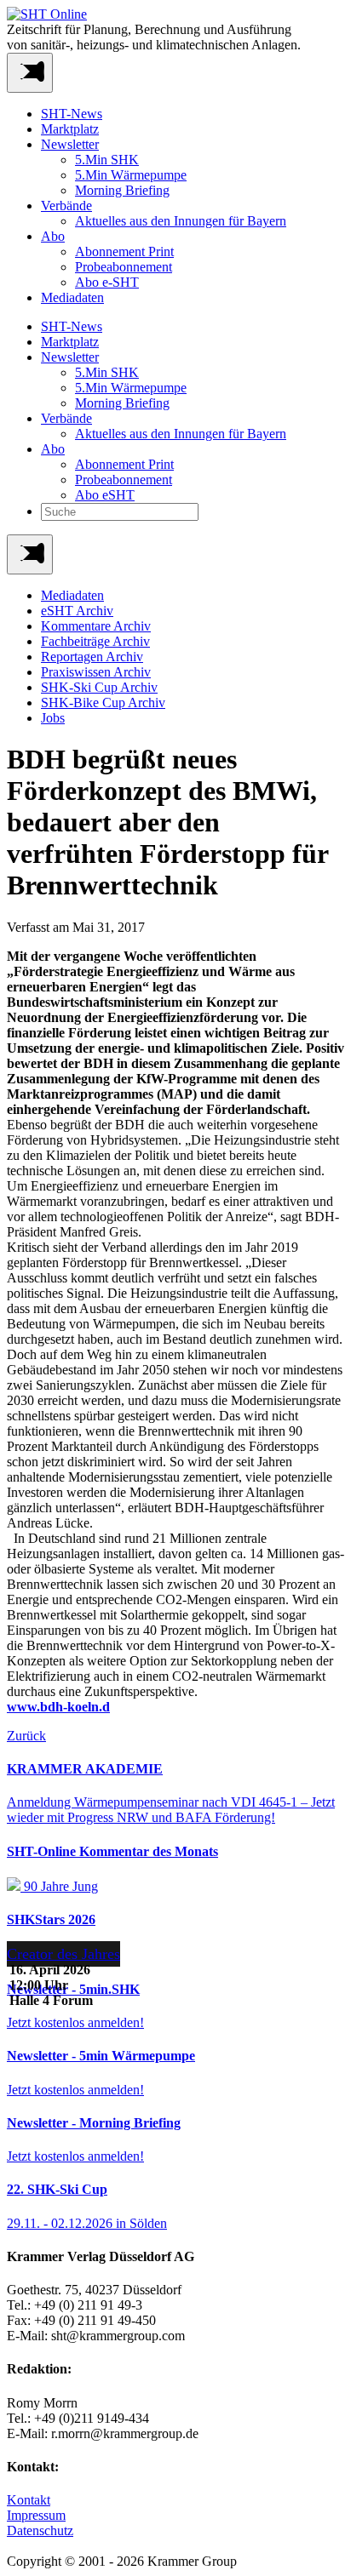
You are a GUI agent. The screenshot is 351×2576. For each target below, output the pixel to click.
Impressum (36, 2515)
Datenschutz (40, 2530)
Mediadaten (72, 297)
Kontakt (29, 2500)
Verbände (66, 206)
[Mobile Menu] (30, 73)
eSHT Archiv (77, 611)
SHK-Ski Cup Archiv (99, 687)
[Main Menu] (30, 554)
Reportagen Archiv (92, 657)
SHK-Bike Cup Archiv (103, 703)
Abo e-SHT (107, 282)
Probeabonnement (124, 267)
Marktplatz (70, 129)
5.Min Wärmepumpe (131, 175)
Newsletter (70, 144)
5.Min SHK (107, 160)
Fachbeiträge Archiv (95, 641)
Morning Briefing (122, 190)
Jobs (53, 718)
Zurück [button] (26, 1736)
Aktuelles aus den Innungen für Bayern (181, 221)
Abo (53, 236)
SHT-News (72, 114)
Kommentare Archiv (96, 626)
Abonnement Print (124, 251)
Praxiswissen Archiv (96, 672)
